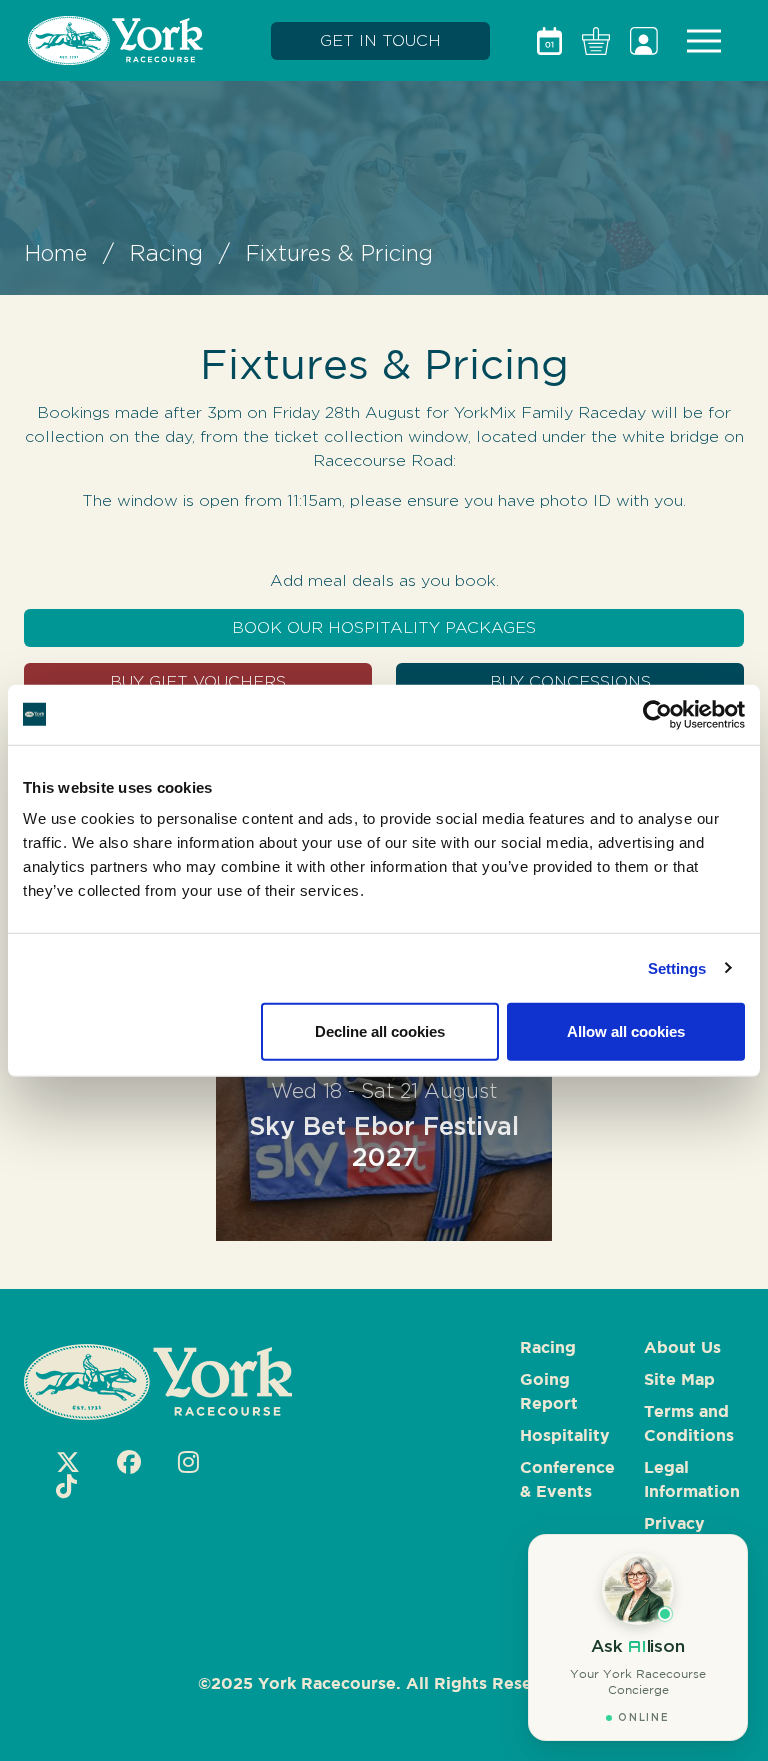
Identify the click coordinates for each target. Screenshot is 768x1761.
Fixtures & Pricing (339, 253)
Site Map (679, 1380)
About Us (682, 1348)
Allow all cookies (626, 1031)
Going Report (549, 1392)
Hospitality (565, 1436)
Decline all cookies (380, 1031)
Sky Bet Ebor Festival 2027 (384, 1124)
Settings (677, 967)
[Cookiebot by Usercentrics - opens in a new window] (657, 714)
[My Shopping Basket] (596, 41)
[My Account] (644, 41)
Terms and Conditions (689, 1424)
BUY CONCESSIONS (570, 681)
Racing (166, 253)
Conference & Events (567, 1480)
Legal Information (692, 1480)
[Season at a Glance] (549, 41)
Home (56, 253)
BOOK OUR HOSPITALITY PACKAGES (384, 627)
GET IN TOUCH (380, 40)
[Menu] (704, 41)
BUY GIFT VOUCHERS (198, 681)
